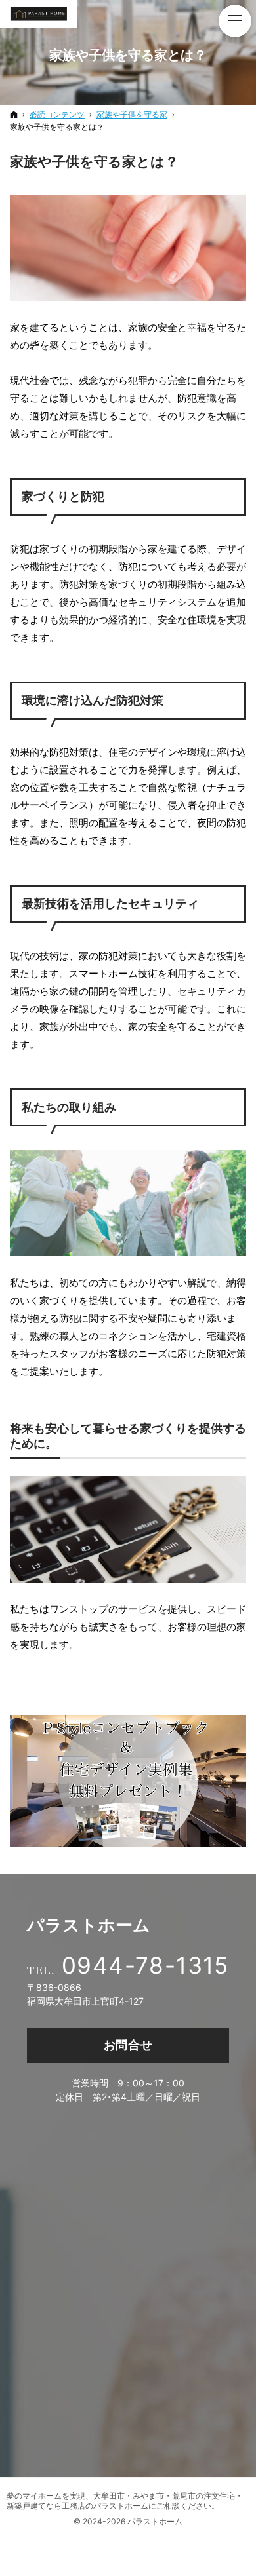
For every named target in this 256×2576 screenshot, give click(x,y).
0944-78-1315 (145, 1965)
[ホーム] (14, 114)
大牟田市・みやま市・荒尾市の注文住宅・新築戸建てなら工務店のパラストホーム (125, 2501)
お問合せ (128, 2045)
